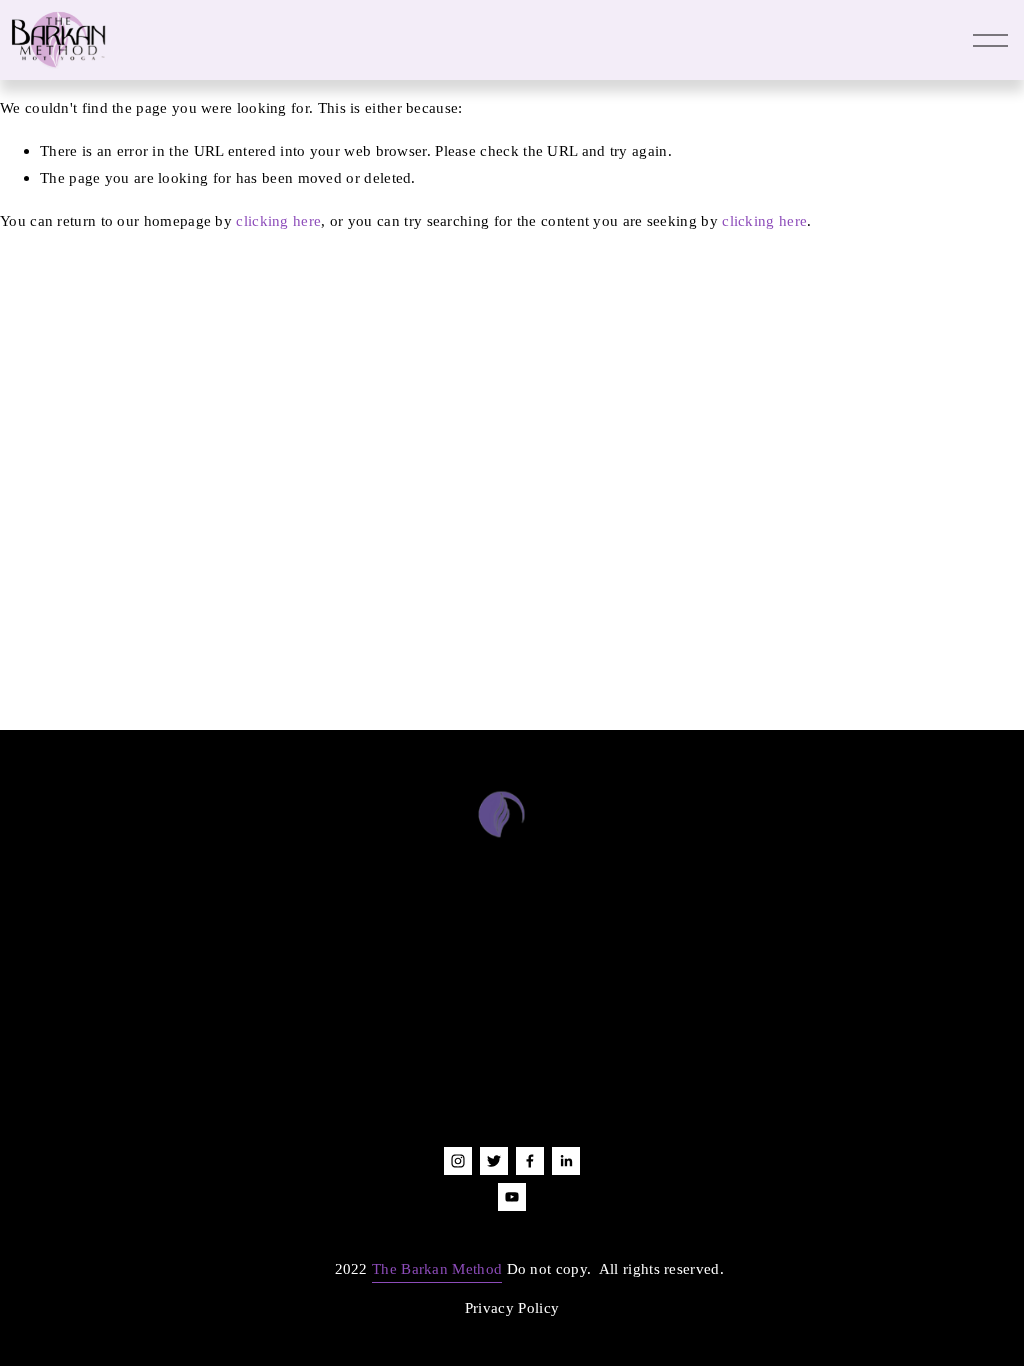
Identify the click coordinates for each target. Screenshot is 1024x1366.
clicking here (278, 220)
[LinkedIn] (566, 1161)
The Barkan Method (437, 1268)
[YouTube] (512, 1197)
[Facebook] (530, 1161)
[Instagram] (458, 1161)
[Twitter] (494, 1161)
